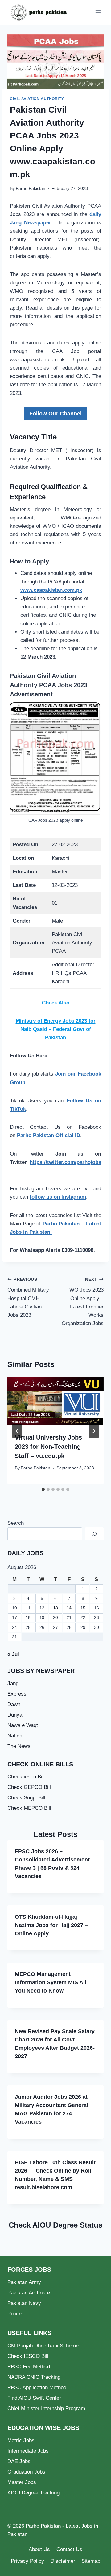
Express (17, 1694)
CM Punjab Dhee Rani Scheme (43, 2346)
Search (16, 1523)
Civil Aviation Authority (37, 99)
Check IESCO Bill (28, 2356)
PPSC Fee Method (29, 2367)
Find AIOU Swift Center (34, 2398)
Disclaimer (63, 2561)
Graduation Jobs (26, 2472)
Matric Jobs (21, 2440)
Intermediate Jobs (28, 2451)
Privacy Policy (27, 2561)
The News (19, 1746)
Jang (13, 1683)
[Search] (94, 1534)
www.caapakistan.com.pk (51, 590)
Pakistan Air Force (29, 2293)
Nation (15, 1736)
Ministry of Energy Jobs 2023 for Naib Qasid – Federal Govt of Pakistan (56, 1029)
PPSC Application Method (37, 2388)
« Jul (13, 1654)
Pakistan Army (24, 2282)
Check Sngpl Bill (26, 1798)
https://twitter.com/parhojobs (65, 1162)
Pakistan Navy (24, 2303)
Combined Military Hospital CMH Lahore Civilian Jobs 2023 (28, 1298)
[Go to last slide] (17, 1431)
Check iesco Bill (26, 1777)
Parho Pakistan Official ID (49, 1135)
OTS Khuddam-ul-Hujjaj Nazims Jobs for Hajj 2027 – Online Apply (51, 1925)
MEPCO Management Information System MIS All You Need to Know (51, 1982)
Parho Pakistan (31, 188)
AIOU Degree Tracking (33, 2493)
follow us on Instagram (58, 1197)
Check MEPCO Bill (29, 1808)
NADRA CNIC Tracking (34, 2377)
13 (55, 1608)
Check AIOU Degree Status (55, 2225)
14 (69, 1608)
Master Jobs (22, 2482)
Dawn (14, 1704)
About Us (39, 2549)
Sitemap (91, 2561)
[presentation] (55, 1401)
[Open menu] (98, 12)
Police (14, 2314)
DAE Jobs (19, 2461)
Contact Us (69, 2549)
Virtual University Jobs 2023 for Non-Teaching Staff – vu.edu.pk (48, 1447)
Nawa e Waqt (23, 1725)
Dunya (15, 1715)
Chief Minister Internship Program (46, 2408)
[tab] (43, 1489)
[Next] (94, 1431)
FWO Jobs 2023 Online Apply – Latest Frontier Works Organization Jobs (83, 1302)
